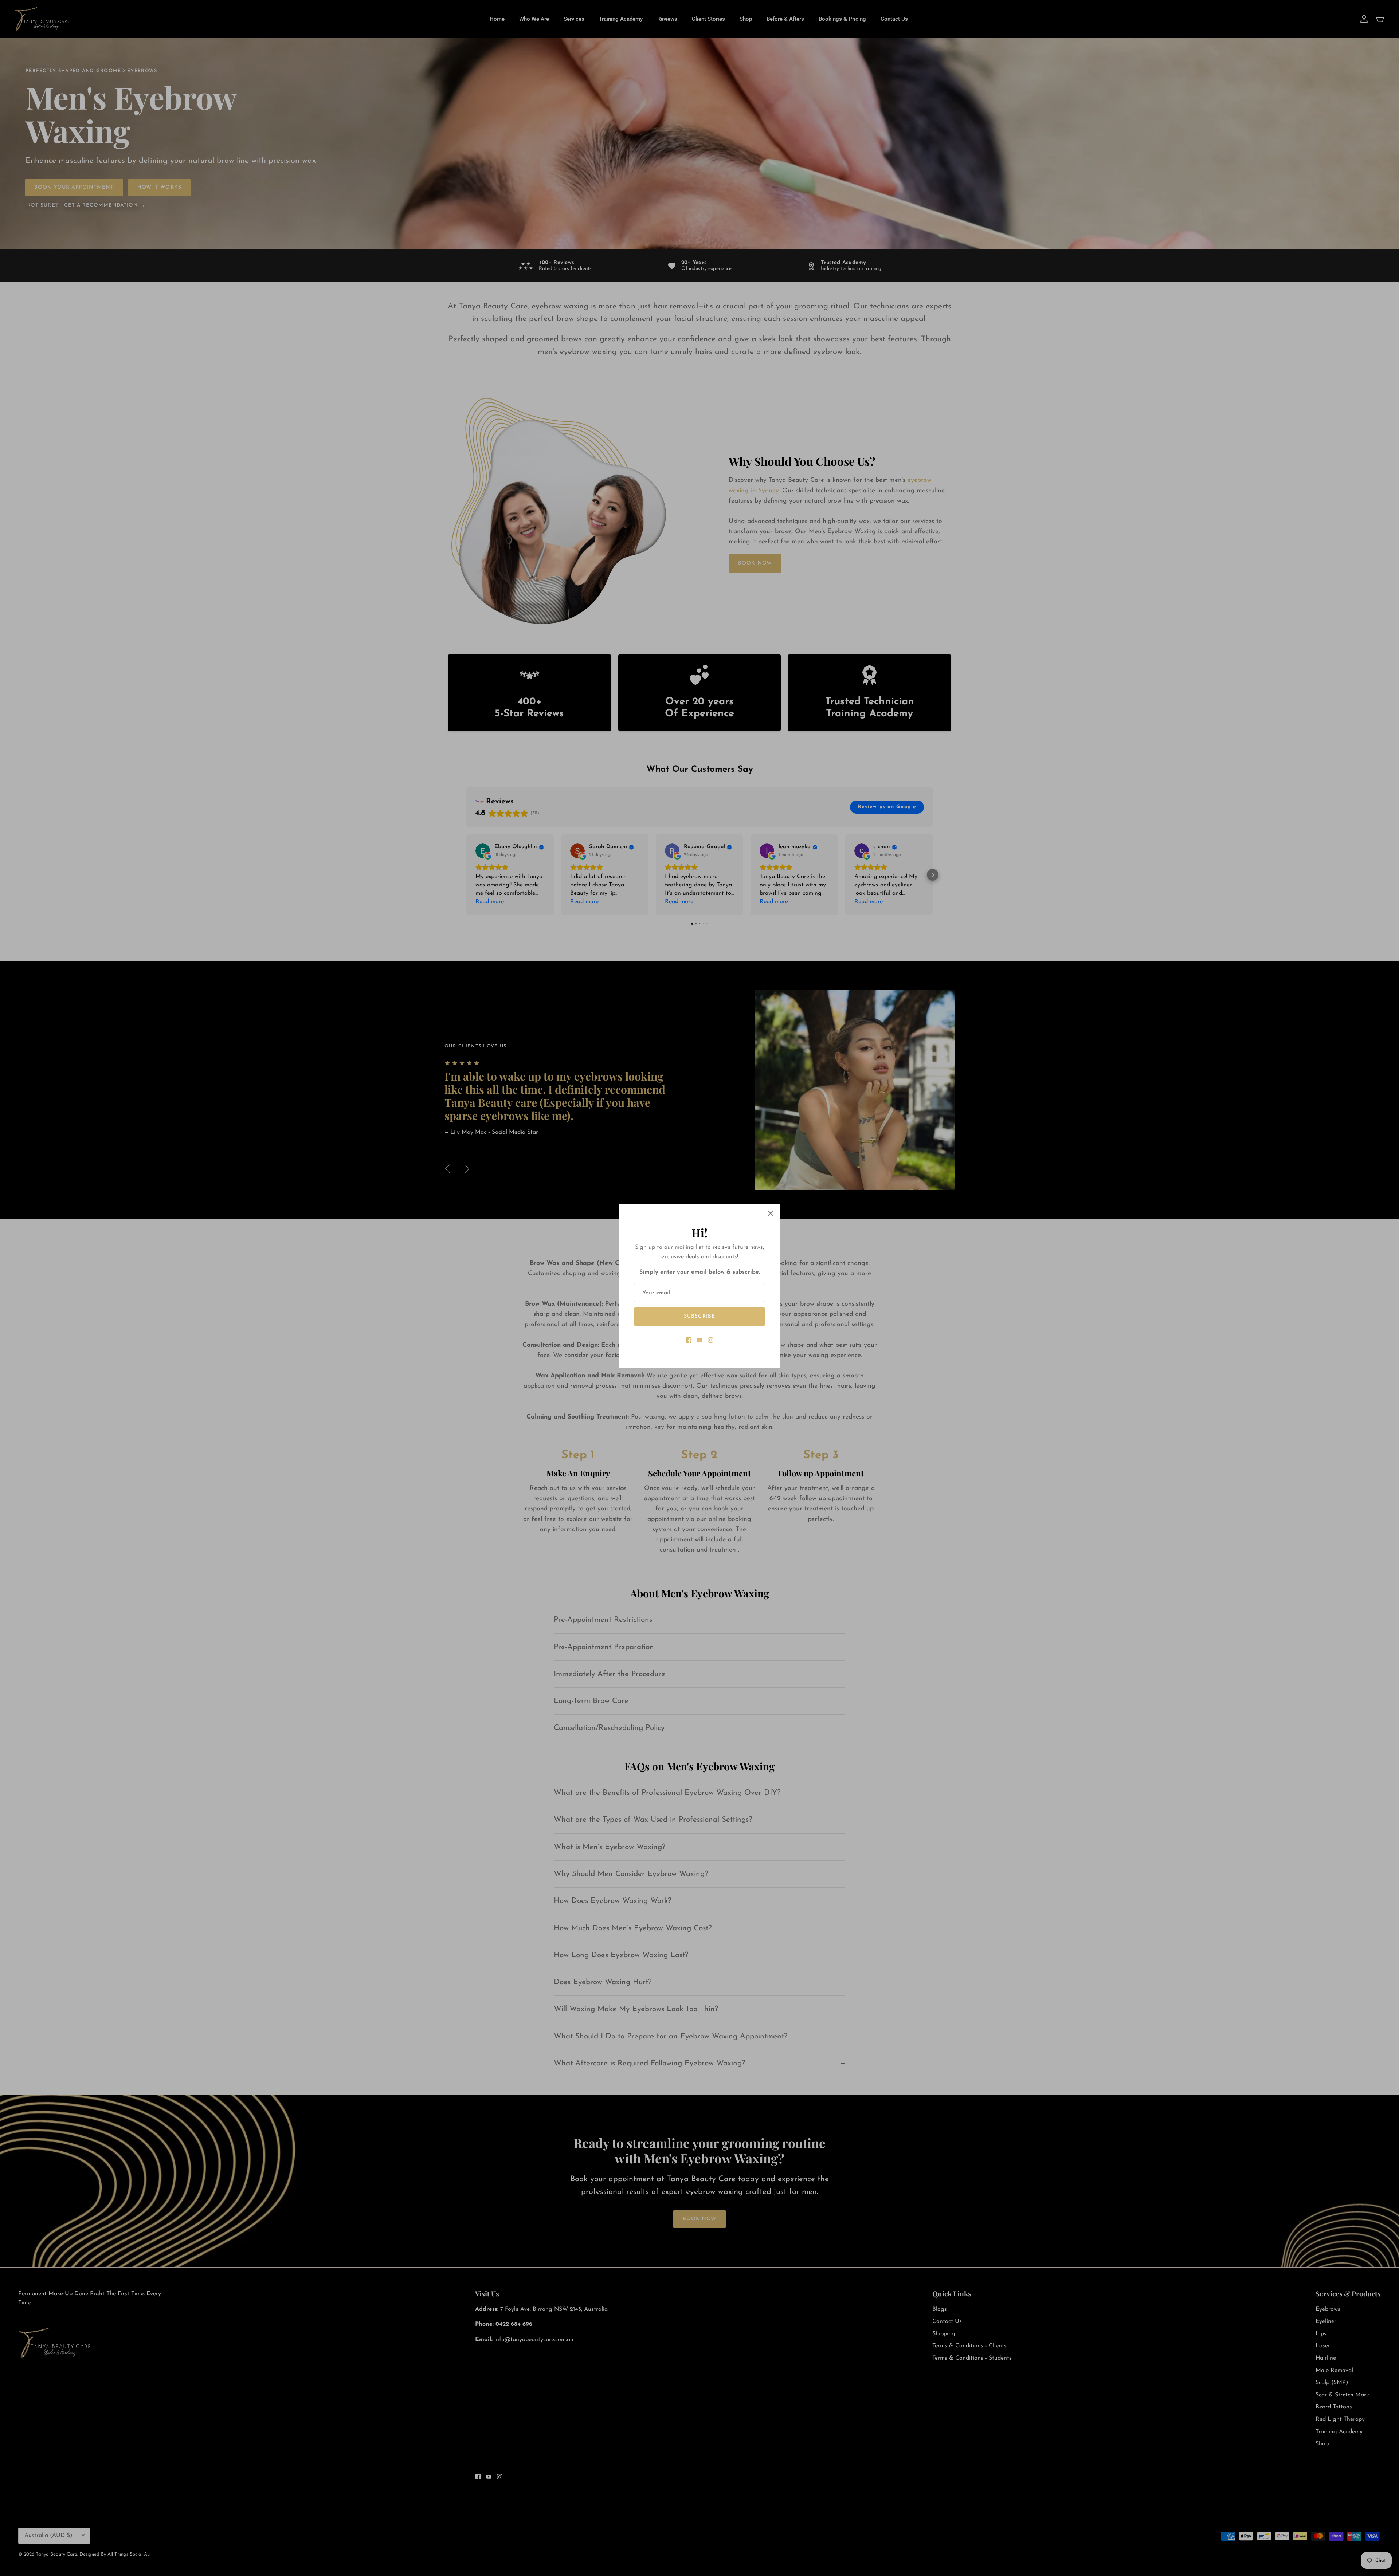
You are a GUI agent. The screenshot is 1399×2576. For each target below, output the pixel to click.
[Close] (771, 1213)
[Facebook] (689, 1340)
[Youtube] (700, 1340)
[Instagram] (711, 1340)
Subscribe (699, 1316)
